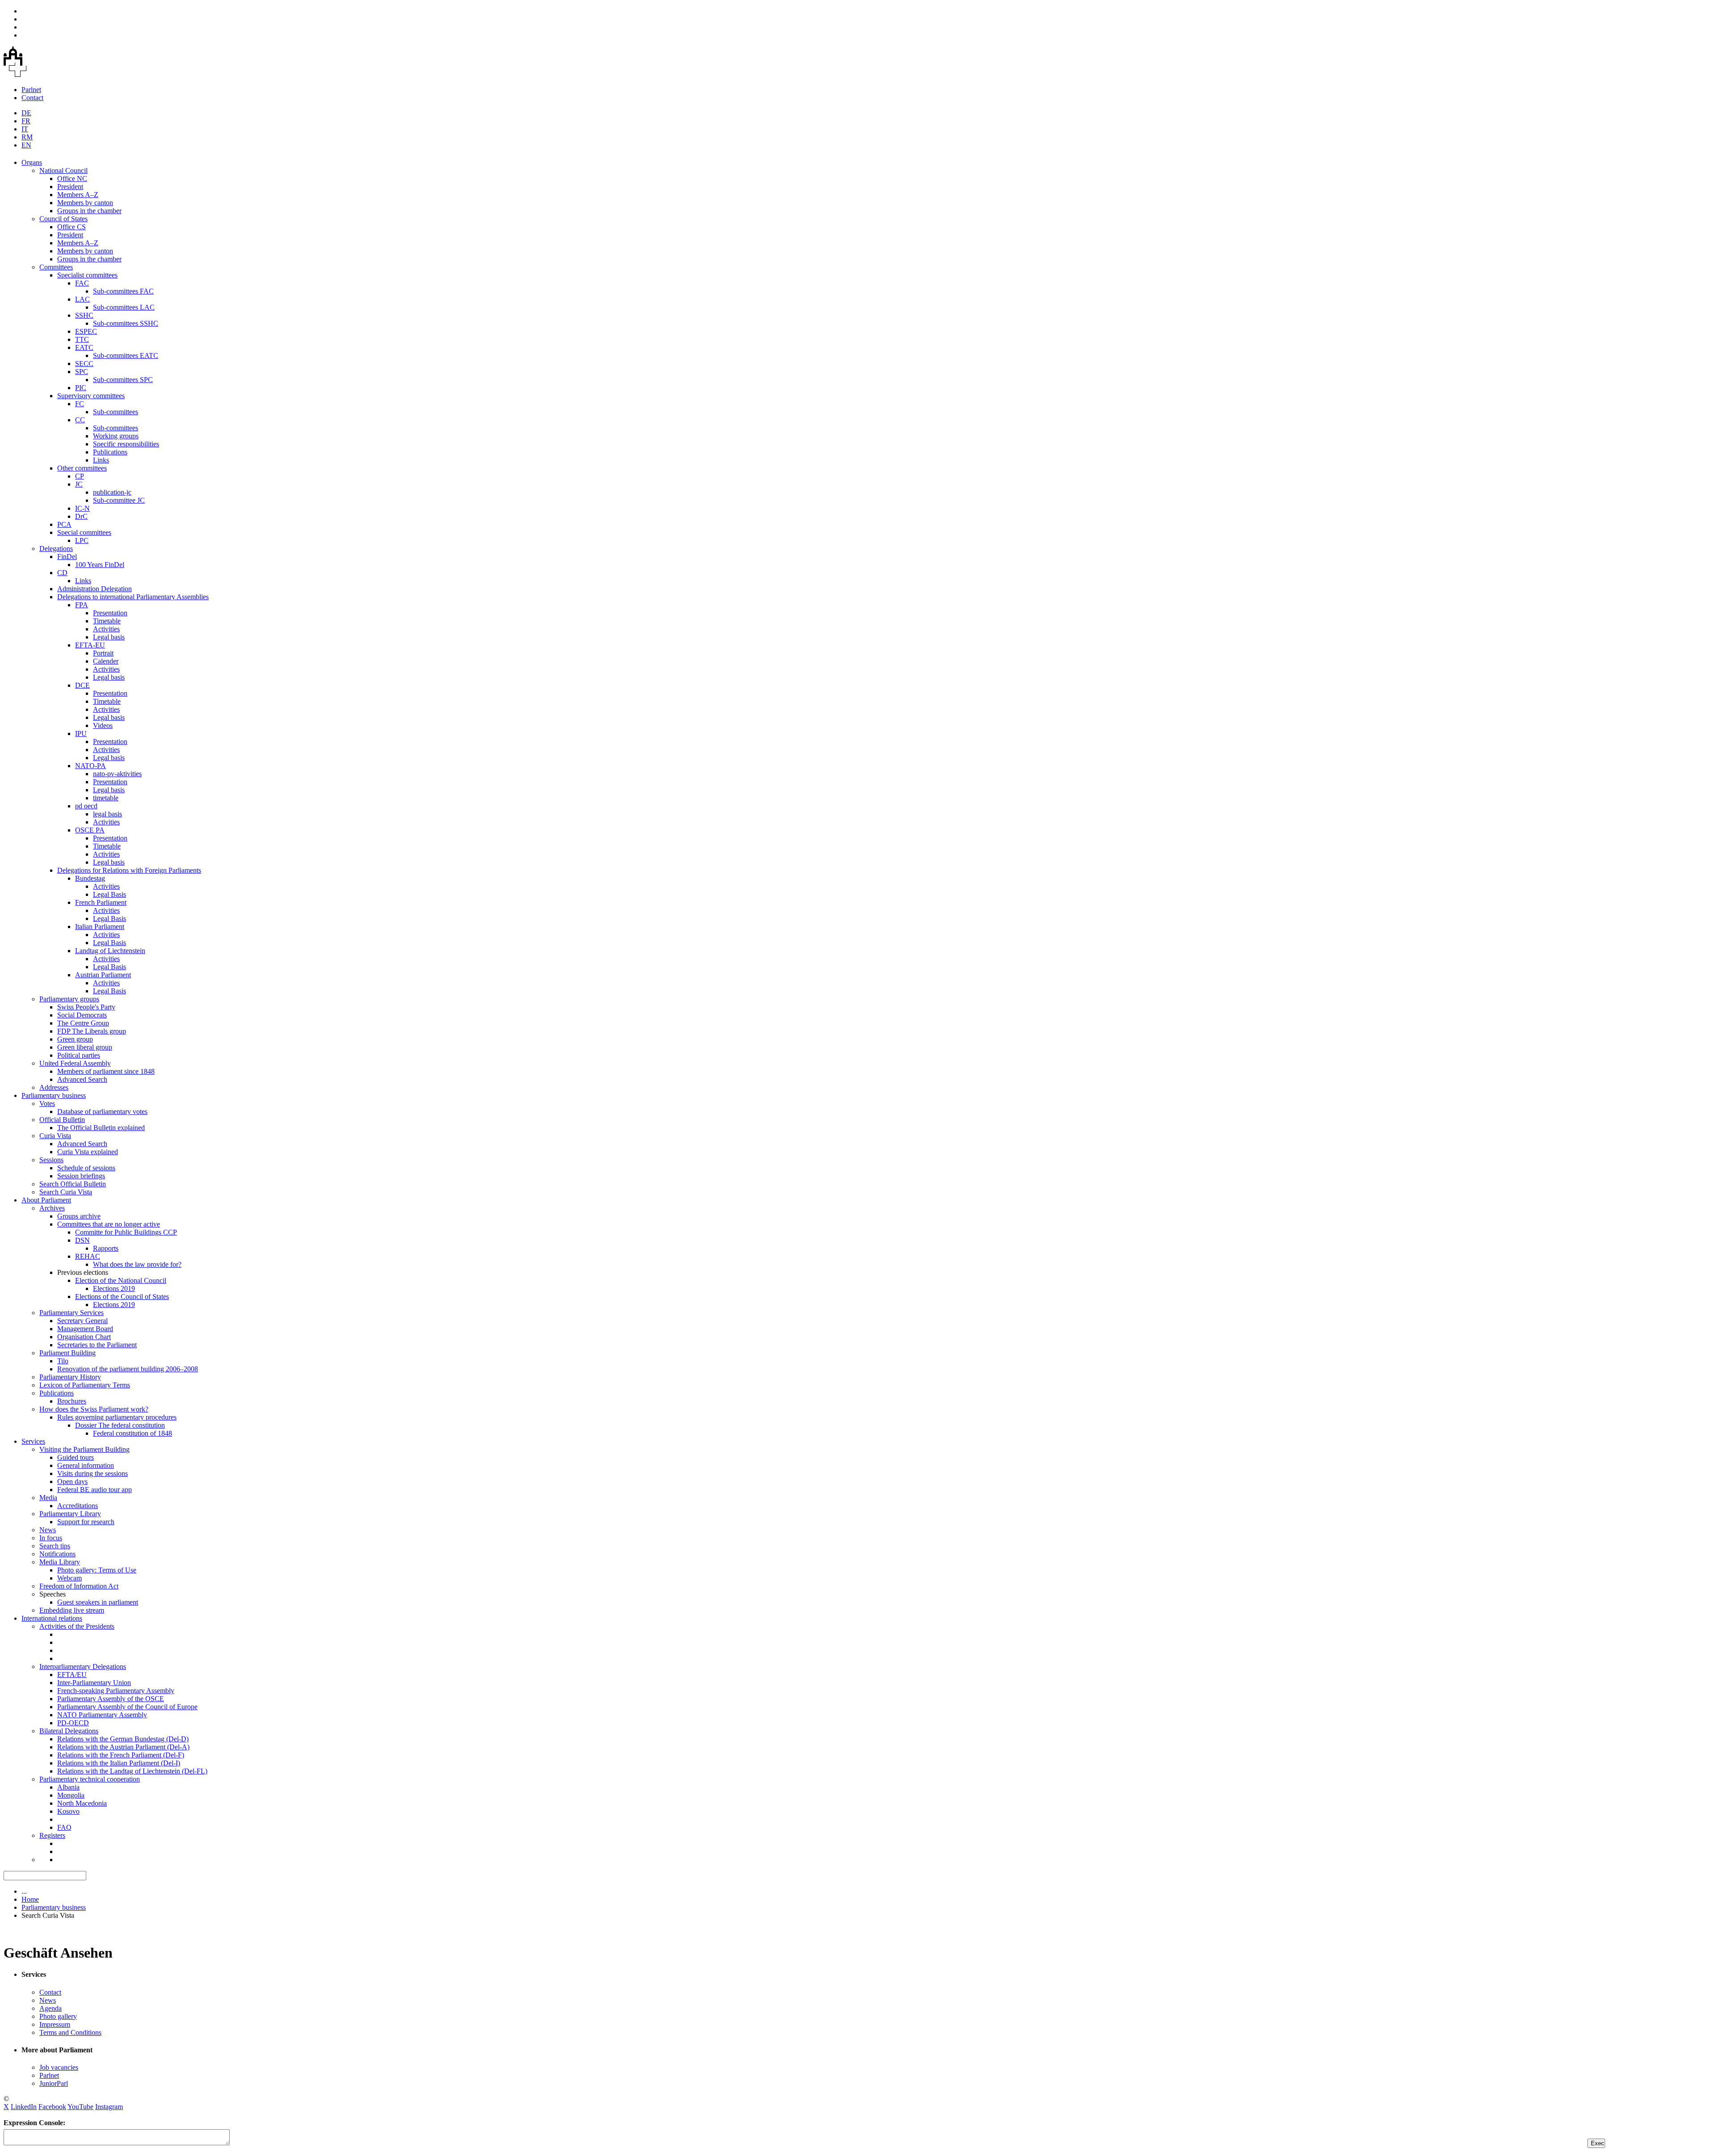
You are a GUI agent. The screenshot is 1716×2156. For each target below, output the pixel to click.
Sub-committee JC (119, 500)
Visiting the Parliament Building (84, 1449)
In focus (51, 1538)
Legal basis (109, 637)
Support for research (86, 1522)
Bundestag (90, 878)
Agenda (50, 2008)
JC (79, 484)
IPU (81, 733)
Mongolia (71, 1795)
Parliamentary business (54, 1095)
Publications (110, 452)
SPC (82, 372)
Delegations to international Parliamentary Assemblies (133, 597)
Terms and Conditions (70, 2032)
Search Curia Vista (66, 1192)
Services (33, 1441)
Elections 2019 (114, 1288)
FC (80, 404)
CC (80, 420)
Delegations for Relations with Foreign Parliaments (129, 870)
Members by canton (85, 203)
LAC (82, 299)
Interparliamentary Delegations (83, 1666)
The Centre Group (83, 1023)
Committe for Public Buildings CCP (126, 1232)
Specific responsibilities (126, 444)
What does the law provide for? (137, 1264)
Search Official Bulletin (73, 1184)
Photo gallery (58, 2016)
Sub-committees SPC (123, 380)
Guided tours (76, 1457)
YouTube (80, 2107)
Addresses (54, 1087)
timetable (106, 798)
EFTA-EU (90, 645)
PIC (81, 388)
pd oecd (86, 806)
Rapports (106, 1248)
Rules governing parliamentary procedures (117, 1417)
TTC (82, 339)
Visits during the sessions (93, 1473)
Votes (47, 1103)
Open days (72, 1481)
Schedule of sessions (86, 1168)
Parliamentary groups (69, 999)
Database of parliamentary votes (102, 1112)
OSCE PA (90, 830)
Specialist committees (87, 275)
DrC (81, 516)
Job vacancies (59, 2067)
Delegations (56, 548)
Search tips (55, 1546)
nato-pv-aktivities (117, 774)
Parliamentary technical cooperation (90, 1779)
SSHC (84, 315)
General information (86, 1465)
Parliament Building (67, 1353)
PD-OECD (73, 1723)
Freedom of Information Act (79, 1586)
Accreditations (78, 1506)
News (48, 1530)
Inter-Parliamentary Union (94, 1683)
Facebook (52, 2107)
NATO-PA (90, 766)
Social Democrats (82, 1015)
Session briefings (81, 1176)
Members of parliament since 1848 (106, 1071)
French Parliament (101, 902)
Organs (32, 162)
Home (30, 1899)
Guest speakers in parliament (98, 1602)
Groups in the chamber (89, 211)
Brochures (72, 1401)
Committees (56, 267)
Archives (52, 1208)
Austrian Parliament (103, 975)
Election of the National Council (121, 1280)
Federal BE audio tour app (95, 1490)
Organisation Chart (84, 1337)
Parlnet (31, 90)
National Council (63, 170)
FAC (82, 283)
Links (101, 460)
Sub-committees (116, 412)
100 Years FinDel (100, 565)
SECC (84, 364)
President (70, 187)
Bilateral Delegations (69, 1731)
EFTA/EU (72, 1675)
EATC (84, 347)
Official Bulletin (62, 1120)
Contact (32, 98)
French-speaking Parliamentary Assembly (116, 1691)
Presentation (110, 613)
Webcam (69, 1578)
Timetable (107, 621)
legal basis (107, 814)
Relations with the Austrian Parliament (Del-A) (123, 1747)
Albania (68, 1787)
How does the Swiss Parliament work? (94, 1409)
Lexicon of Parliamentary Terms (85, 1385)
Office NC (72, 179)
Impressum (55, 2024)
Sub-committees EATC (126, 355)
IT (25, 129)
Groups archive (79, 1216)
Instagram (109, 2107)
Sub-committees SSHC (126, 323)
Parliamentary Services (71, 1313)
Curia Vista (55, 1136)
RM (27, 137)
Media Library (60, 1562)
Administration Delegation (95, 589)
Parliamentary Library (70, 1514)
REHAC (88, 1256)
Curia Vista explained (88, 1152)
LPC (82, 540)
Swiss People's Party (86, 1007)
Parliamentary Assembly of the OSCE (111, 1699)
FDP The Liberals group (92, 1031)
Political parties (79, 1055)
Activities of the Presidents (77, 1626)
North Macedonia (82, 1803)
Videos (103, 725)
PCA (64, 524)
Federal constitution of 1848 (132, 1433)
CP (80, 476)
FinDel (67, 557)
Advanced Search (82, 1079)
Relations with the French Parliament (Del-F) (121, 1755)
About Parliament (46, 1200)
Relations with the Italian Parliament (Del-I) (119, 1763)
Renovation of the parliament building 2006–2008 (128, 1369)
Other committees (82, 468)
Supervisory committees (91, 396)
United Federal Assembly (75, 1063)
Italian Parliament (100, 927)
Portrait (103, 653)
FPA (82, 605)
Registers (52, 1835)
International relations (52, 1618)
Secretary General (82, 1321)
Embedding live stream (72, 1610)
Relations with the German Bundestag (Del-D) (123, 1739)
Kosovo (68, 1811)
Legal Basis (109, 894)
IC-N (82, 508)
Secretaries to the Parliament (97, 1345)
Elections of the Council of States (122, 1297)
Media (48, 1498)
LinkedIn (24, 2107)
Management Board (85, 1329)
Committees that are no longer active (109, 1224)
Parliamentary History (70, 1377)
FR (26, 121)
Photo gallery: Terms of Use (97, 1570)
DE (26, 113)
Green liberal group (85, 1047)
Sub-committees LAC (124, 307)
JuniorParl (54, 2083)
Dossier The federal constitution (120, 1425)
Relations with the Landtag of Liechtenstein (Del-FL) (132, 1771)
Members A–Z (78, 195)
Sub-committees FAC (123, 291)
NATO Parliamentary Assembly (102, 1715)
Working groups (116, 436)
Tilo (63, 1361)
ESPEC (86, 331)
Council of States (63, 219)
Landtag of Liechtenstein (110, 951)
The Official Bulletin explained (101, 1128)
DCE (82, 685)
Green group (75, 1039)
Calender (106, 661)
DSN (82, 1240)
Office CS (71, 227)
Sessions (51, 1160)
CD (62, 573)
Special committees (84, 532)
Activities (106, 629)
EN (26, 145)
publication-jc (112, 492)
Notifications (57, 1554)
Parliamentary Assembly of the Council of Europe (127, 1707)
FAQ (64, 1827)
